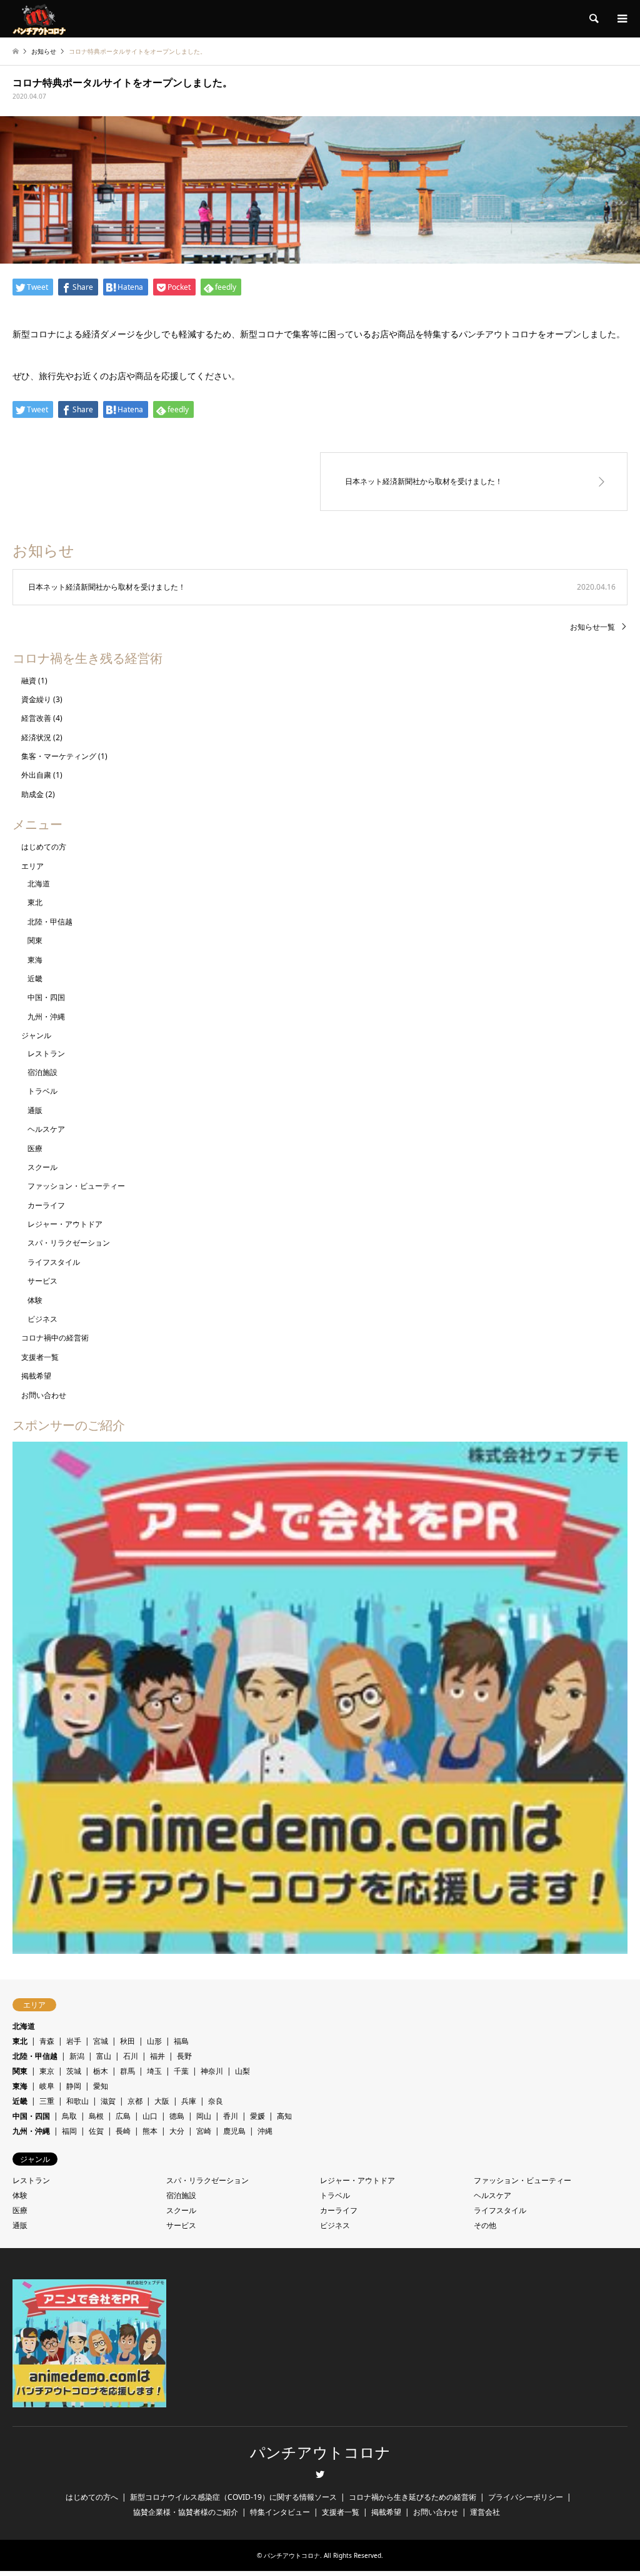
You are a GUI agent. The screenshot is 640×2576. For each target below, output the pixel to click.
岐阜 (47, 2086)
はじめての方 (44, 847)
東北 (35, 902)
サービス (42, 1281)
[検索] (593, 19)
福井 (157, 2056)
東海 (35, 960)
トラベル (42, 1091)
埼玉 (154, 2071)
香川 (231, 2116)
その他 (485, 2225)
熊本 (150, 2131)
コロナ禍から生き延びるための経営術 (412, 2497)
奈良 (216, 2101)
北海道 (39, 884)
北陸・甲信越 (50, 922)
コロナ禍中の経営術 (55, 1338)
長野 (184, 2056)
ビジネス (42, 1319)
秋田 (127, 2041)
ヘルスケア (46, 1129)
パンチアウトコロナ (320, 2453)
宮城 (101, 2041)
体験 (35, 1300)
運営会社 (485, 2512)
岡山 (204, 2116)
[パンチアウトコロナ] (39, 18)
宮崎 (204, 2131)
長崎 (123, 2131)
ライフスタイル (54, 1262)
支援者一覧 (40, 1357)
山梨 (242, 2071)
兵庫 (189, 2101)
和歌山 (77, 2101)
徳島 (177, 2116)
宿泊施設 (42, 1072)
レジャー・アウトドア (65, 1224)
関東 (35, 940)
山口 (150, 2116)
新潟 (77, 2056)
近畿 (35, 978)
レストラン (46, 1053)
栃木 (101, 2071)
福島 (181, 2041)
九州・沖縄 (46, 1017)
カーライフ (46, 1205)
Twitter (320, 2474)
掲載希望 (36, 1376)
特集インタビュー (280, 2512)
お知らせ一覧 (592, 627)
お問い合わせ (44, 1395)
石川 (131, 2056)
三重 (47, 2101)
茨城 (74, 2071)
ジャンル (36, 1035)
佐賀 (96, 2131)
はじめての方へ (92, 2497)
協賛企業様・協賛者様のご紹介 (186, 2512)
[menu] (621, 19)
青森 (47, 2041)
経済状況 (36, 737)
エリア (32, 866)
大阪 (162, 2101)
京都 (135, 2101)
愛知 (101, 2086)
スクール (42, 1167)
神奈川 (212, 2071)
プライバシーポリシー (526, 2497)
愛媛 (257, 2116)
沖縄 (265, 2131)
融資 (29, 681)
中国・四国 (46, 997)
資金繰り (36, 699)
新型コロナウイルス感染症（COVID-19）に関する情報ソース (233, 2497)
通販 (35, 1110)
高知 (284, 2116)
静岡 (74, 2086)
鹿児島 (234, 2131)
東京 (47, 2071)
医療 (35, 1148)
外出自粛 (36, 775)
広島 (123, 2116)
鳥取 (69, 2116)
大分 (177, 2131)
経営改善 (36, 718)
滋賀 (108, 2101)
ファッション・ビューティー (76, 1186)
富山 (104, 2056)
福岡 (69, 2131)
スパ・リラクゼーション (69, 1243)
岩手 (74, 2041)
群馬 (127, 2071)
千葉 (181, 2071)
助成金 (32, 794)
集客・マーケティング (59, 756)
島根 (96, 2116)
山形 (154, 2041)
